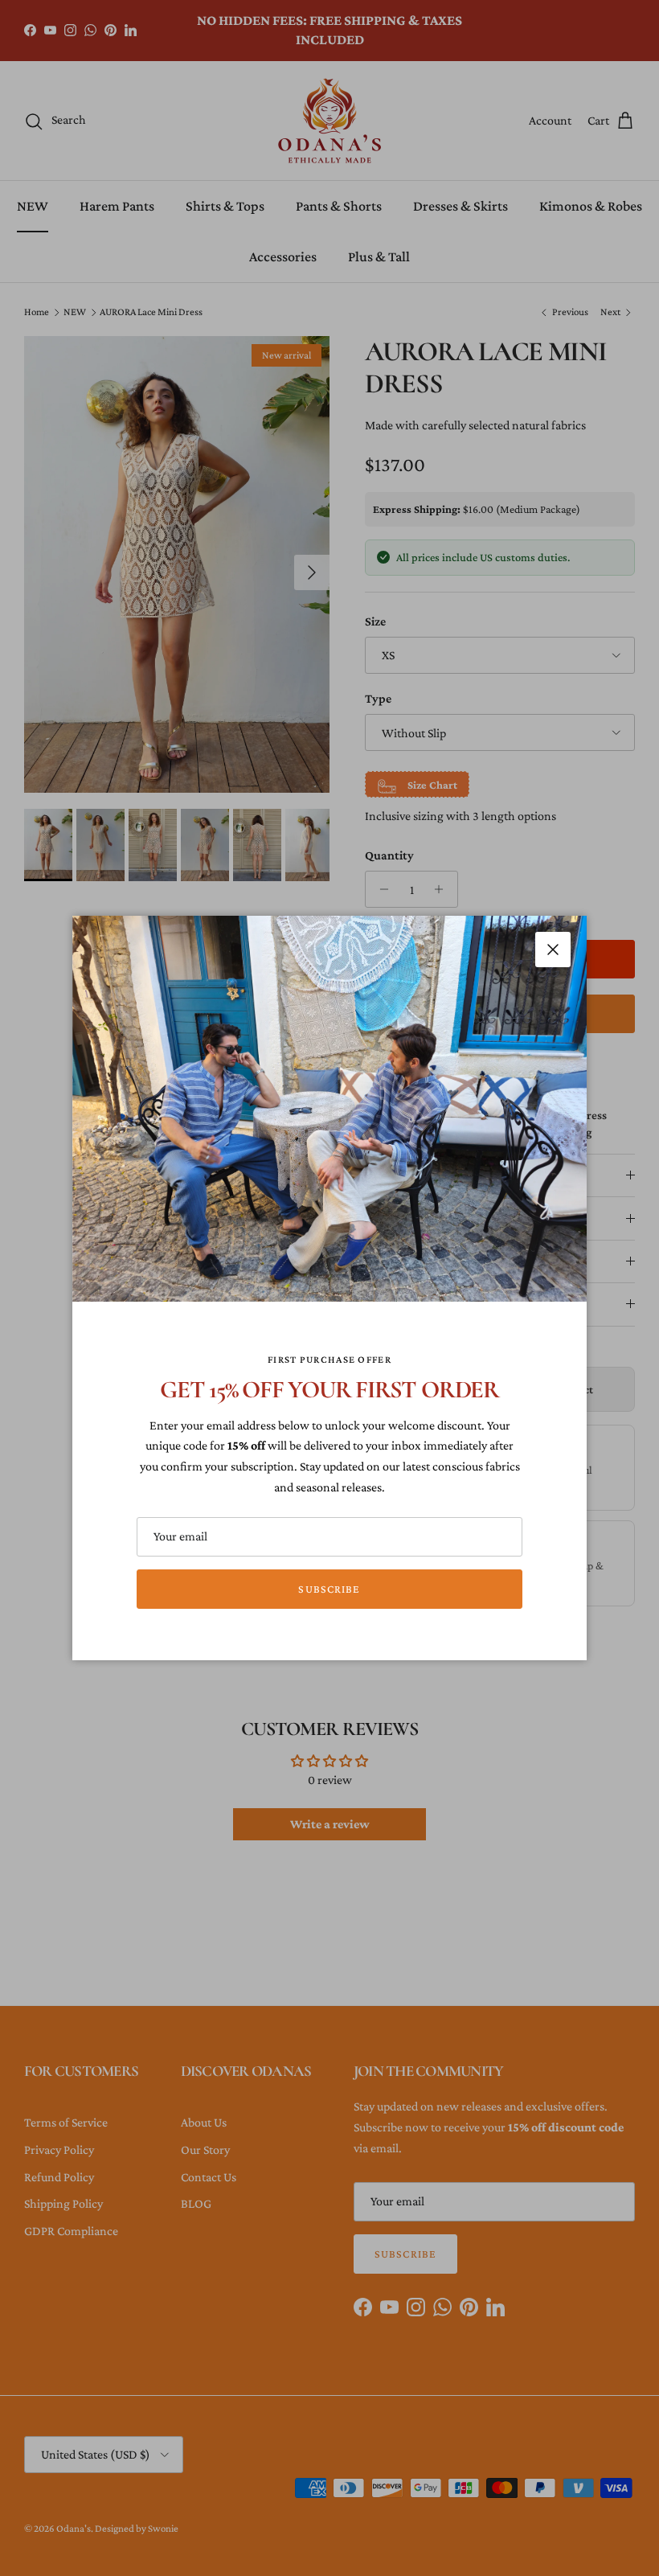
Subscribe (329, 1589)
